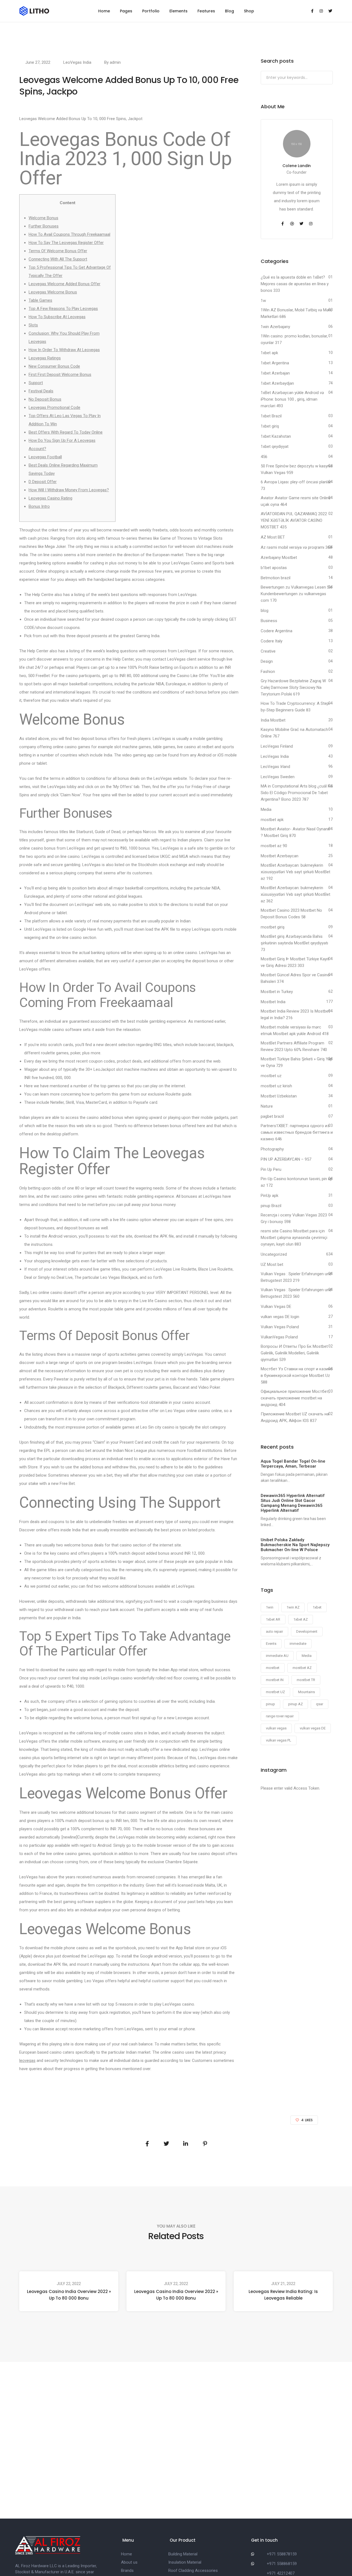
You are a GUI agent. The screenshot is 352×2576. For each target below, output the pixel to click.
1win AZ (293, 1607)
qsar (320, 1704)
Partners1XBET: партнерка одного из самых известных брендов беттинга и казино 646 (297, 1132)
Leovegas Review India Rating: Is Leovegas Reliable (283, 2295)
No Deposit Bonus (45, 399)
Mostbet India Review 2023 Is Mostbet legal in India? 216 (295, 1014)
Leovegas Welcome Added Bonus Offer (64, 284)
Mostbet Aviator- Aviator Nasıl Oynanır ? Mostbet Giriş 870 (295, 832)
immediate (298, 1644)
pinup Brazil (271, 1206)
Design (267, 661)
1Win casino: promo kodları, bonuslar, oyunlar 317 (294, 339)
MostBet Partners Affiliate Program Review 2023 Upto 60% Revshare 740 (294, 1046)
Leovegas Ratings (45, 358)
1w (263, 301)
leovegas (27, 2061)
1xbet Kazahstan (276, 436)
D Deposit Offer (43, 482)
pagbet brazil (272, 1116)
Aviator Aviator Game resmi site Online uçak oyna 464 (296, 501)
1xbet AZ (301, 1619)
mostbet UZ (275, 1692)
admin (115, 62)
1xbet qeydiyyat (275, 447)
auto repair (274, 1631)
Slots (33, 325)
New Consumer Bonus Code (54, 366)
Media (266, 809)
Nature (267, 1106)
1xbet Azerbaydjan (277, 383)
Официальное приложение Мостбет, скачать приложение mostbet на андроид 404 (295, 1398)
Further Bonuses (44, 226)
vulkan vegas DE (313, 1728)
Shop (249, 11)
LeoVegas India (77, 62)
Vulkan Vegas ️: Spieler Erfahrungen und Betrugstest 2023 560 (296, 1293)
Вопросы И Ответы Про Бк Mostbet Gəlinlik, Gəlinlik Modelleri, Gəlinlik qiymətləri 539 (294, 1353)
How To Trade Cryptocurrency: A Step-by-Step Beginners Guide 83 (296, 707)
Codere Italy (272, 641)
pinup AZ (295, 1704)
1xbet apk (269, 353)
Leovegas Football (45, 457)
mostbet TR (306, 1680)
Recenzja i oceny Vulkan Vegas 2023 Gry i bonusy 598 (294, 1218)
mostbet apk (272, 820)
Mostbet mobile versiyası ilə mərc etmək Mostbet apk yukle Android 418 (295, 1030)
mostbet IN (275, 1680)
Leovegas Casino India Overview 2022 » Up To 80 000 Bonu (69, 2295)
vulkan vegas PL (279, 1740)
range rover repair (280, 1716)
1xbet (317, 1607)
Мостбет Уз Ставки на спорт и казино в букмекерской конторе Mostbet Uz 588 (297, 1376)
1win (270, 1607)
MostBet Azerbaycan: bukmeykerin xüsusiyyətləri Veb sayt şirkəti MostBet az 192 (295, 872)
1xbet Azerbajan (275, 373)
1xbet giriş (270, 426)
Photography (272, 1149)
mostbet (273, 1668)
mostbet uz (271, 1076)
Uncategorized (274, 1254)
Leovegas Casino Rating (50, 498)
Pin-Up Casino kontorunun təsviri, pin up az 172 (297, 1182)
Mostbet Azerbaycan (280, 856)
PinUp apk (269, 1196)
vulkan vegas (276, 1728)
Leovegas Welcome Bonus (53, 292)
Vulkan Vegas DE (276, 1307)
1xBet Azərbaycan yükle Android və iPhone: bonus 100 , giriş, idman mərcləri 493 (292, 399)
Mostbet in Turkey (277, 992)
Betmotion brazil (276, 578)
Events (271, 1644)
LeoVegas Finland (277, 746)
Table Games (40, 300)
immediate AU (277, 1656)
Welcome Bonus (43, 218)
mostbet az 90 (274, 846)
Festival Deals (41, 391)
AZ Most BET (273, 537)
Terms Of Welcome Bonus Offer (58, 251)
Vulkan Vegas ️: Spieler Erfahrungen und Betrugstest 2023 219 (296, 1277)
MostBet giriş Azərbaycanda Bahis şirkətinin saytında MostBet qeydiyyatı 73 (294, 943)
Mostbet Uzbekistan (279, 1096)
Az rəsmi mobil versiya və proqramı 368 (296, 547)
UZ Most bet (272, 1265)
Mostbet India (273, 1002)
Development (307, 1631)
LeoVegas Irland (275, 767)
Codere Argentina (277, 631)
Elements (178, 11)
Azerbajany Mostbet (279, 558)
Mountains (306, 1692)
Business (269, 621)
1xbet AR (273, 1619)
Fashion (268, 672)
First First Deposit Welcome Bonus (60, 375)
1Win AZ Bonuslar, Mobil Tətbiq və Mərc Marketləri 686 (296, 313)
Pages (126, 11)
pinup (270, 1704)
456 (264, 457)
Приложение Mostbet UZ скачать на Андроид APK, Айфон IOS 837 (295, 1417)
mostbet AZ (302, 1668)
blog (265, 611)
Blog (229, 11)
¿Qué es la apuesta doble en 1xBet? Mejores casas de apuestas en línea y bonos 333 (295, 284)
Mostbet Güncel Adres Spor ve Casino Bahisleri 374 (295, 978)
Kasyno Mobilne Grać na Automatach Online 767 (294, 733)
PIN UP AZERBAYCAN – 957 (286, 1159)
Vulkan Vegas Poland (280, 1327)
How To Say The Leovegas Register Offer (66, 243)
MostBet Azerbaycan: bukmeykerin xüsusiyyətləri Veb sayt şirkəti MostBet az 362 (295, 894)
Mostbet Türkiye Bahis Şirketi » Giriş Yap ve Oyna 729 (297, 1062)
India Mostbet (273, 720)
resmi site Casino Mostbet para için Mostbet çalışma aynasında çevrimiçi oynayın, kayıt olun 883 (294, 1238)
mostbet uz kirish (276, 1086)
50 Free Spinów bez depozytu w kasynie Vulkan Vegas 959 (297, 469)
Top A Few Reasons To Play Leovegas (63, 309)
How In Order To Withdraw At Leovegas (64, 350)
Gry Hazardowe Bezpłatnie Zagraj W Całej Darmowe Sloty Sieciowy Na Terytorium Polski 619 (293, 687)
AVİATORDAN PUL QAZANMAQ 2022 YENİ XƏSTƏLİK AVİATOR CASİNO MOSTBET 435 (294, 520)
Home (104, 11)
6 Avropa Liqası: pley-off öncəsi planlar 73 (296, 485)
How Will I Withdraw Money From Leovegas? (69, 490)
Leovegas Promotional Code (54, 407)
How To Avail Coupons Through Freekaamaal (69, 234)
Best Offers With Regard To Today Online (66, 432)
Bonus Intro (39, 506)
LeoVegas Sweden (278, 777)
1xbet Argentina (275, 363)
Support (36, 383)
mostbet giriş (273, 927)
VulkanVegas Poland (279, 1337)
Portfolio (151, 11)
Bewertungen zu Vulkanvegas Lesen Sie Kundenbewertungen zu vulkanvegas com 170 (297, 594)
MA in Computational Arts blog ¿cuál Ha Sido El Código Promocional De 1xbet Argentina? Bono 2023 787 (297, 793)
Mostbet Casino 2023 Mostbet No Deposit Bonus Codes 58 (291, 914)
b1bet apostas (274, 568)
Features (206, 11)
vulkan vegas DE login (280, 1317)
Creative (268, 651)
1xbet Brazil (271, 416)
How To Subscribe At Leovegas (57, 317)
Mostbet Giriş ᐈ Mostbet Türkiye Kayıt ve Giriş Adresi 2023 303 (295, 962)
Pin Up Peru (271, 1169)
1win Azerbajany (275, 327)
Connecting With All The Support (58, 259)
